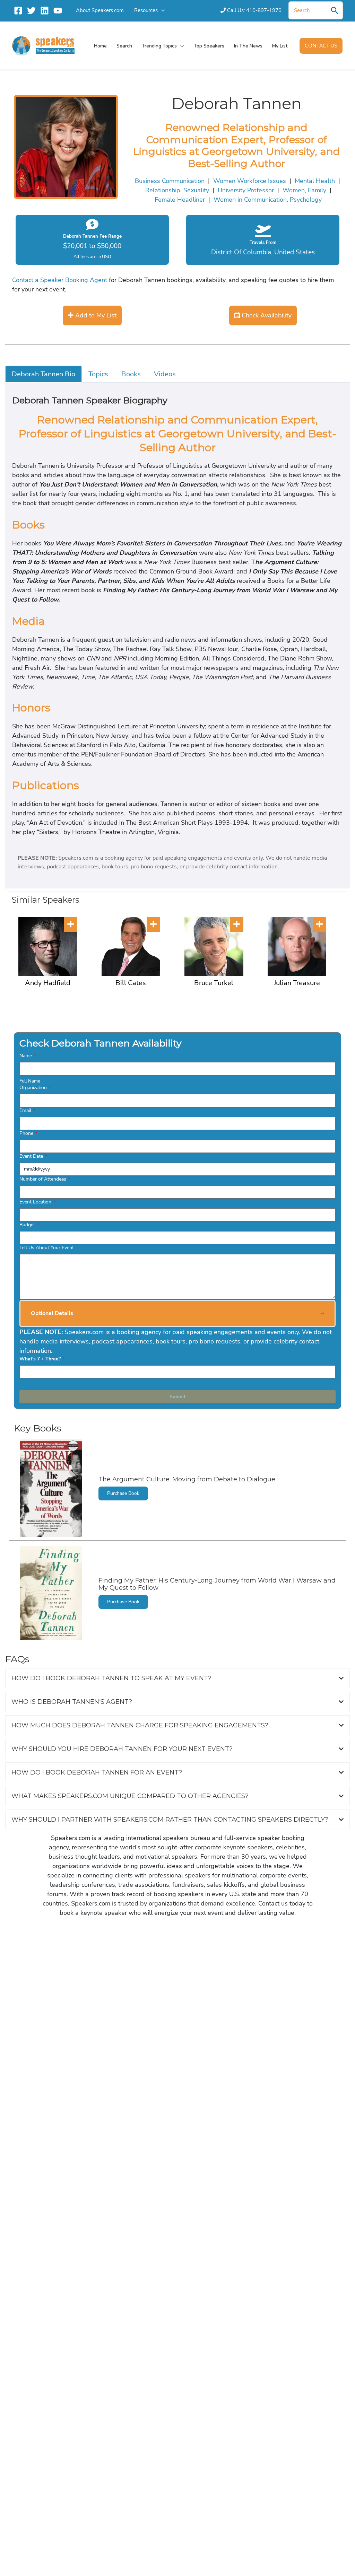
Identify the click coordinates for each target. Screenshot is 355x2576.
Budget (29, 1225)
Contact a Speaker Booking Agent (60, 280)
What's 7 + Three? (42, 1359)
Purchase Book (123, 1493)
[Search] (335, 10)
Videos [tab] (165, 374)
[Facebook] (18, 11)
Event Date (33, 1156)
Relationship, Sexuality (177, 190)
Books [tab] (131, 374)
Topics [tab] (98, 374)
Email (27, 1110)
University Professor (246, 190)
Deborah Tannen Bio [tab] (44, 374)
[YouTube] (58, 11)
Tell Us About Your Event (47, 1248)
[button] (161, 10)
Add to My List (95, 315)
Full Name (30, 1081)
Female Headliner (180, 200)
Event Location (37, 1202)
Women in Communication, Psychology (268, 200)
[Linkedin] (45, 11)
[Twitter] (31, 11)
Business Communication (170, 181)
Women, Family (304, 190)
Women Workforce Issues (250, 181)
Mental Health (315, 181)
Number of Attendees (45, 1179)
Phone (28, 1133)
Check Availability (266, 315)
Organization (35, 1088)
